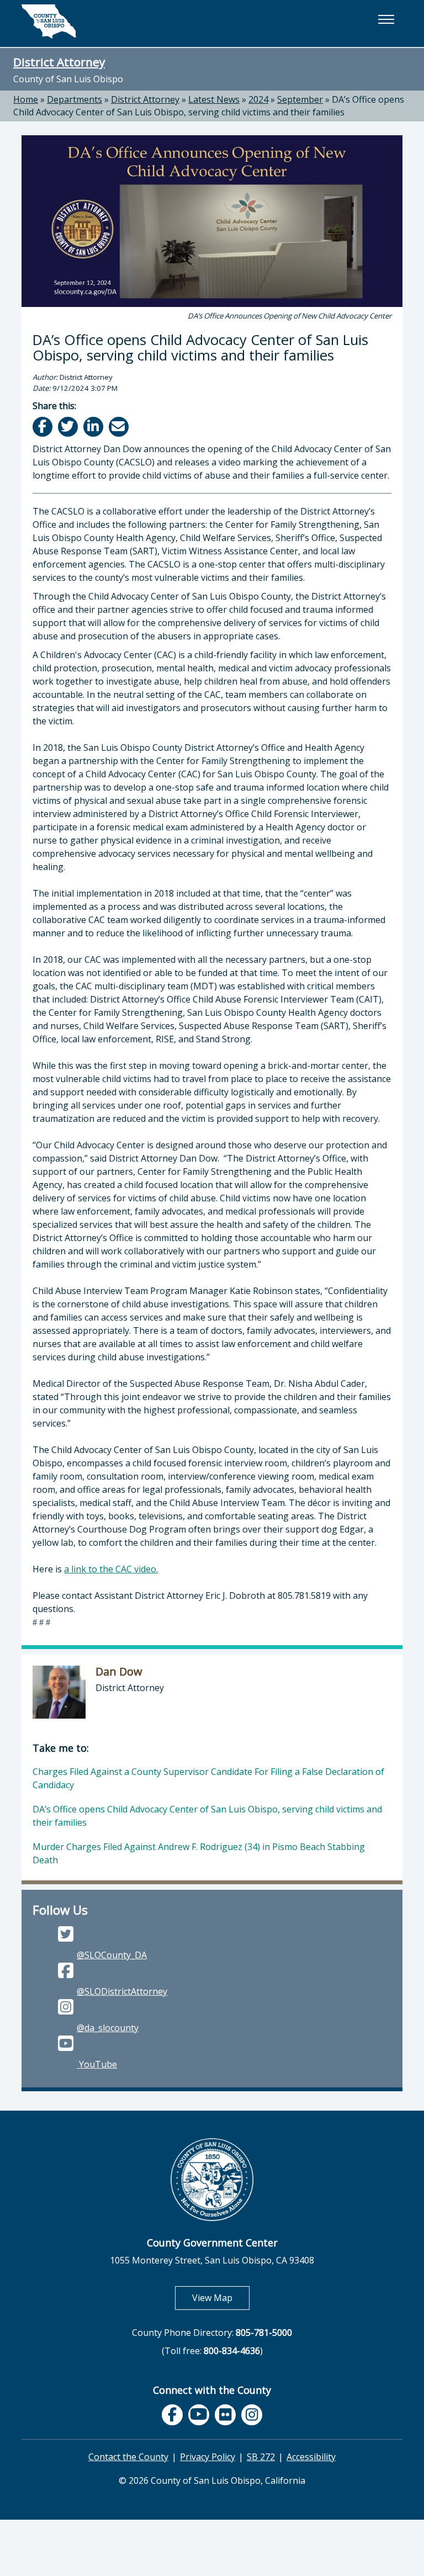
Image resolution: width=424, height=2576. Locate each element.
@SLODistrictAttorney (122, 1991)
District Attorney (59, 62)
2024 (258, 99)
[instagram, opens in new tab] (252, 2415)
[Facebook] (43, 426)
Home (26, 99)
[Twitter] (69, 426)
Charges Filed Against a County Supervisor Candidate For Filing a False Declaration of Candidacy (208, 1778)
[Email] (120, 426)
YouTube (97, 2064)
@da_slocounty (108, 2028)
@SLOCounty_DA (112, 1955)
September (300, 99)
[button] (386, 19)
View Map (221, 2297)
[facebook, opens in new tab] (172, 2415)
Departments (75, 99)
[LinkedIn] (94, 426)
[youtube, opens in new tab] (199, 2415)
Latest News (214, 99)
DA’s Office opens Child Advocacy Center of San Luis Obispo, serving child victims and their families (209, 106)
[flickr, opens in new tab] (225, 2415)
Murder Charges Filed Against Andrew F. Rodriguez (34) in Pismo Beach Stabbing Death (199, 1853)
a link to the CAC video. (111, 1569)
